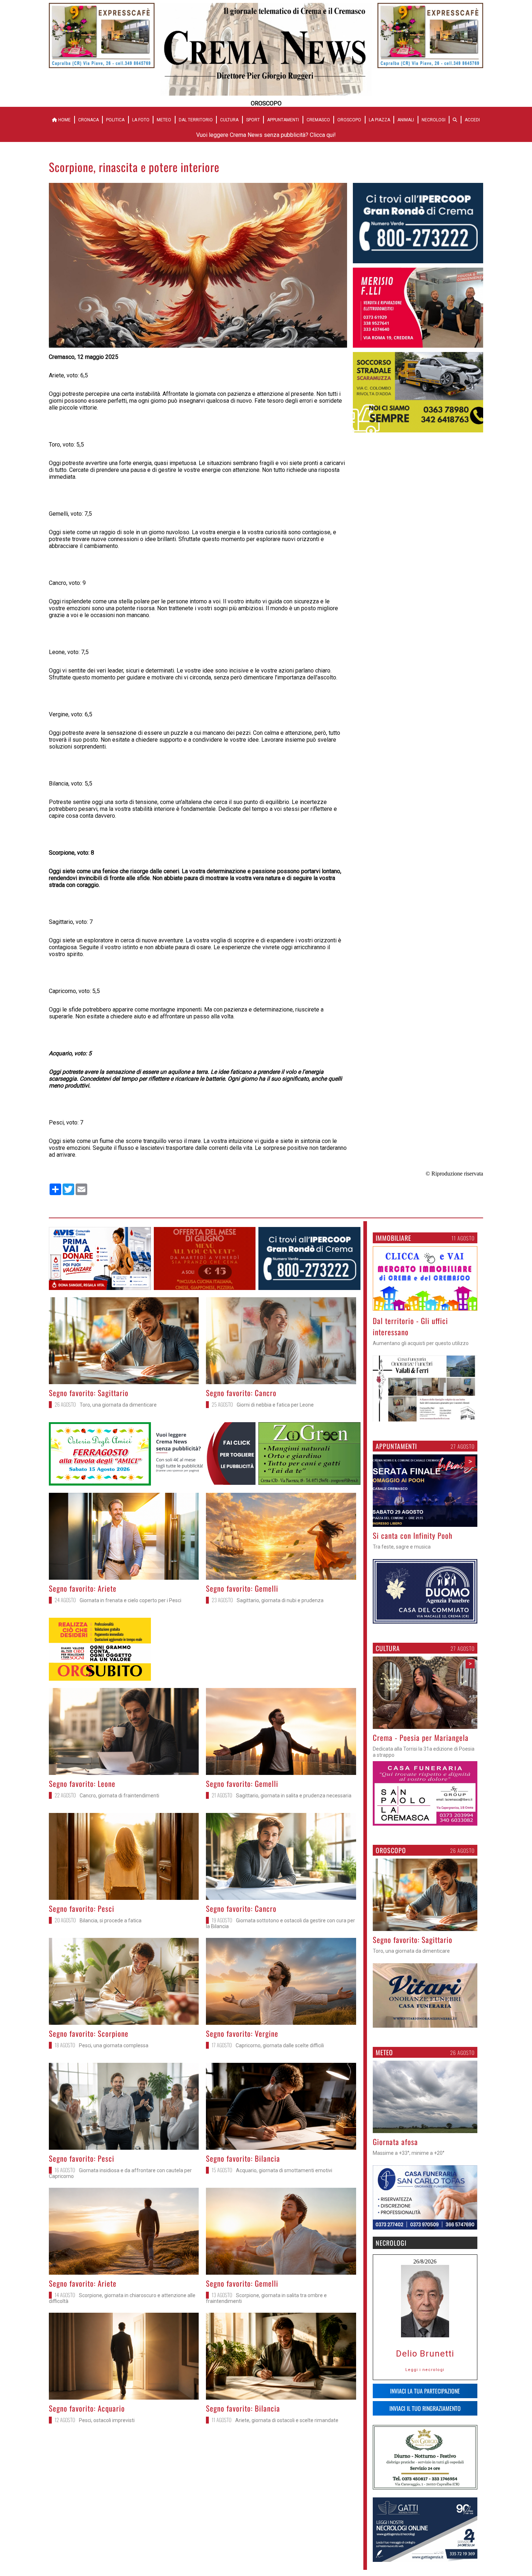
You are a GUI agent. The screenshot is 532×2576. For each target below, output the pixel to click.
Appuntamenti (283, 120)
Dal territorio (196, 120)
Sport (253, 120)
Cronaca (88, 120)
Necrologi (434, 120)
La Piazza (379, 120)
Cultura (229, 120)
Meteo (164, 120)
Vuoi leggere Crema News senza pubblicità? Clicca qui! (266, 135)
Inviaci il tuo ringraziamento (425, 2408)
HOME (64, 120)
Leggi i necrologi (425, 2370)
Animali (406, 120)
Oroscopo (349, 120)
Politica (115, 120)
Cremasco (318, 120)
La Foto (141, 120)
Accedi (472, 120)
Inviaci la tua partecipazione (425, 2391)
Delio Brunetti (425, 2354)
